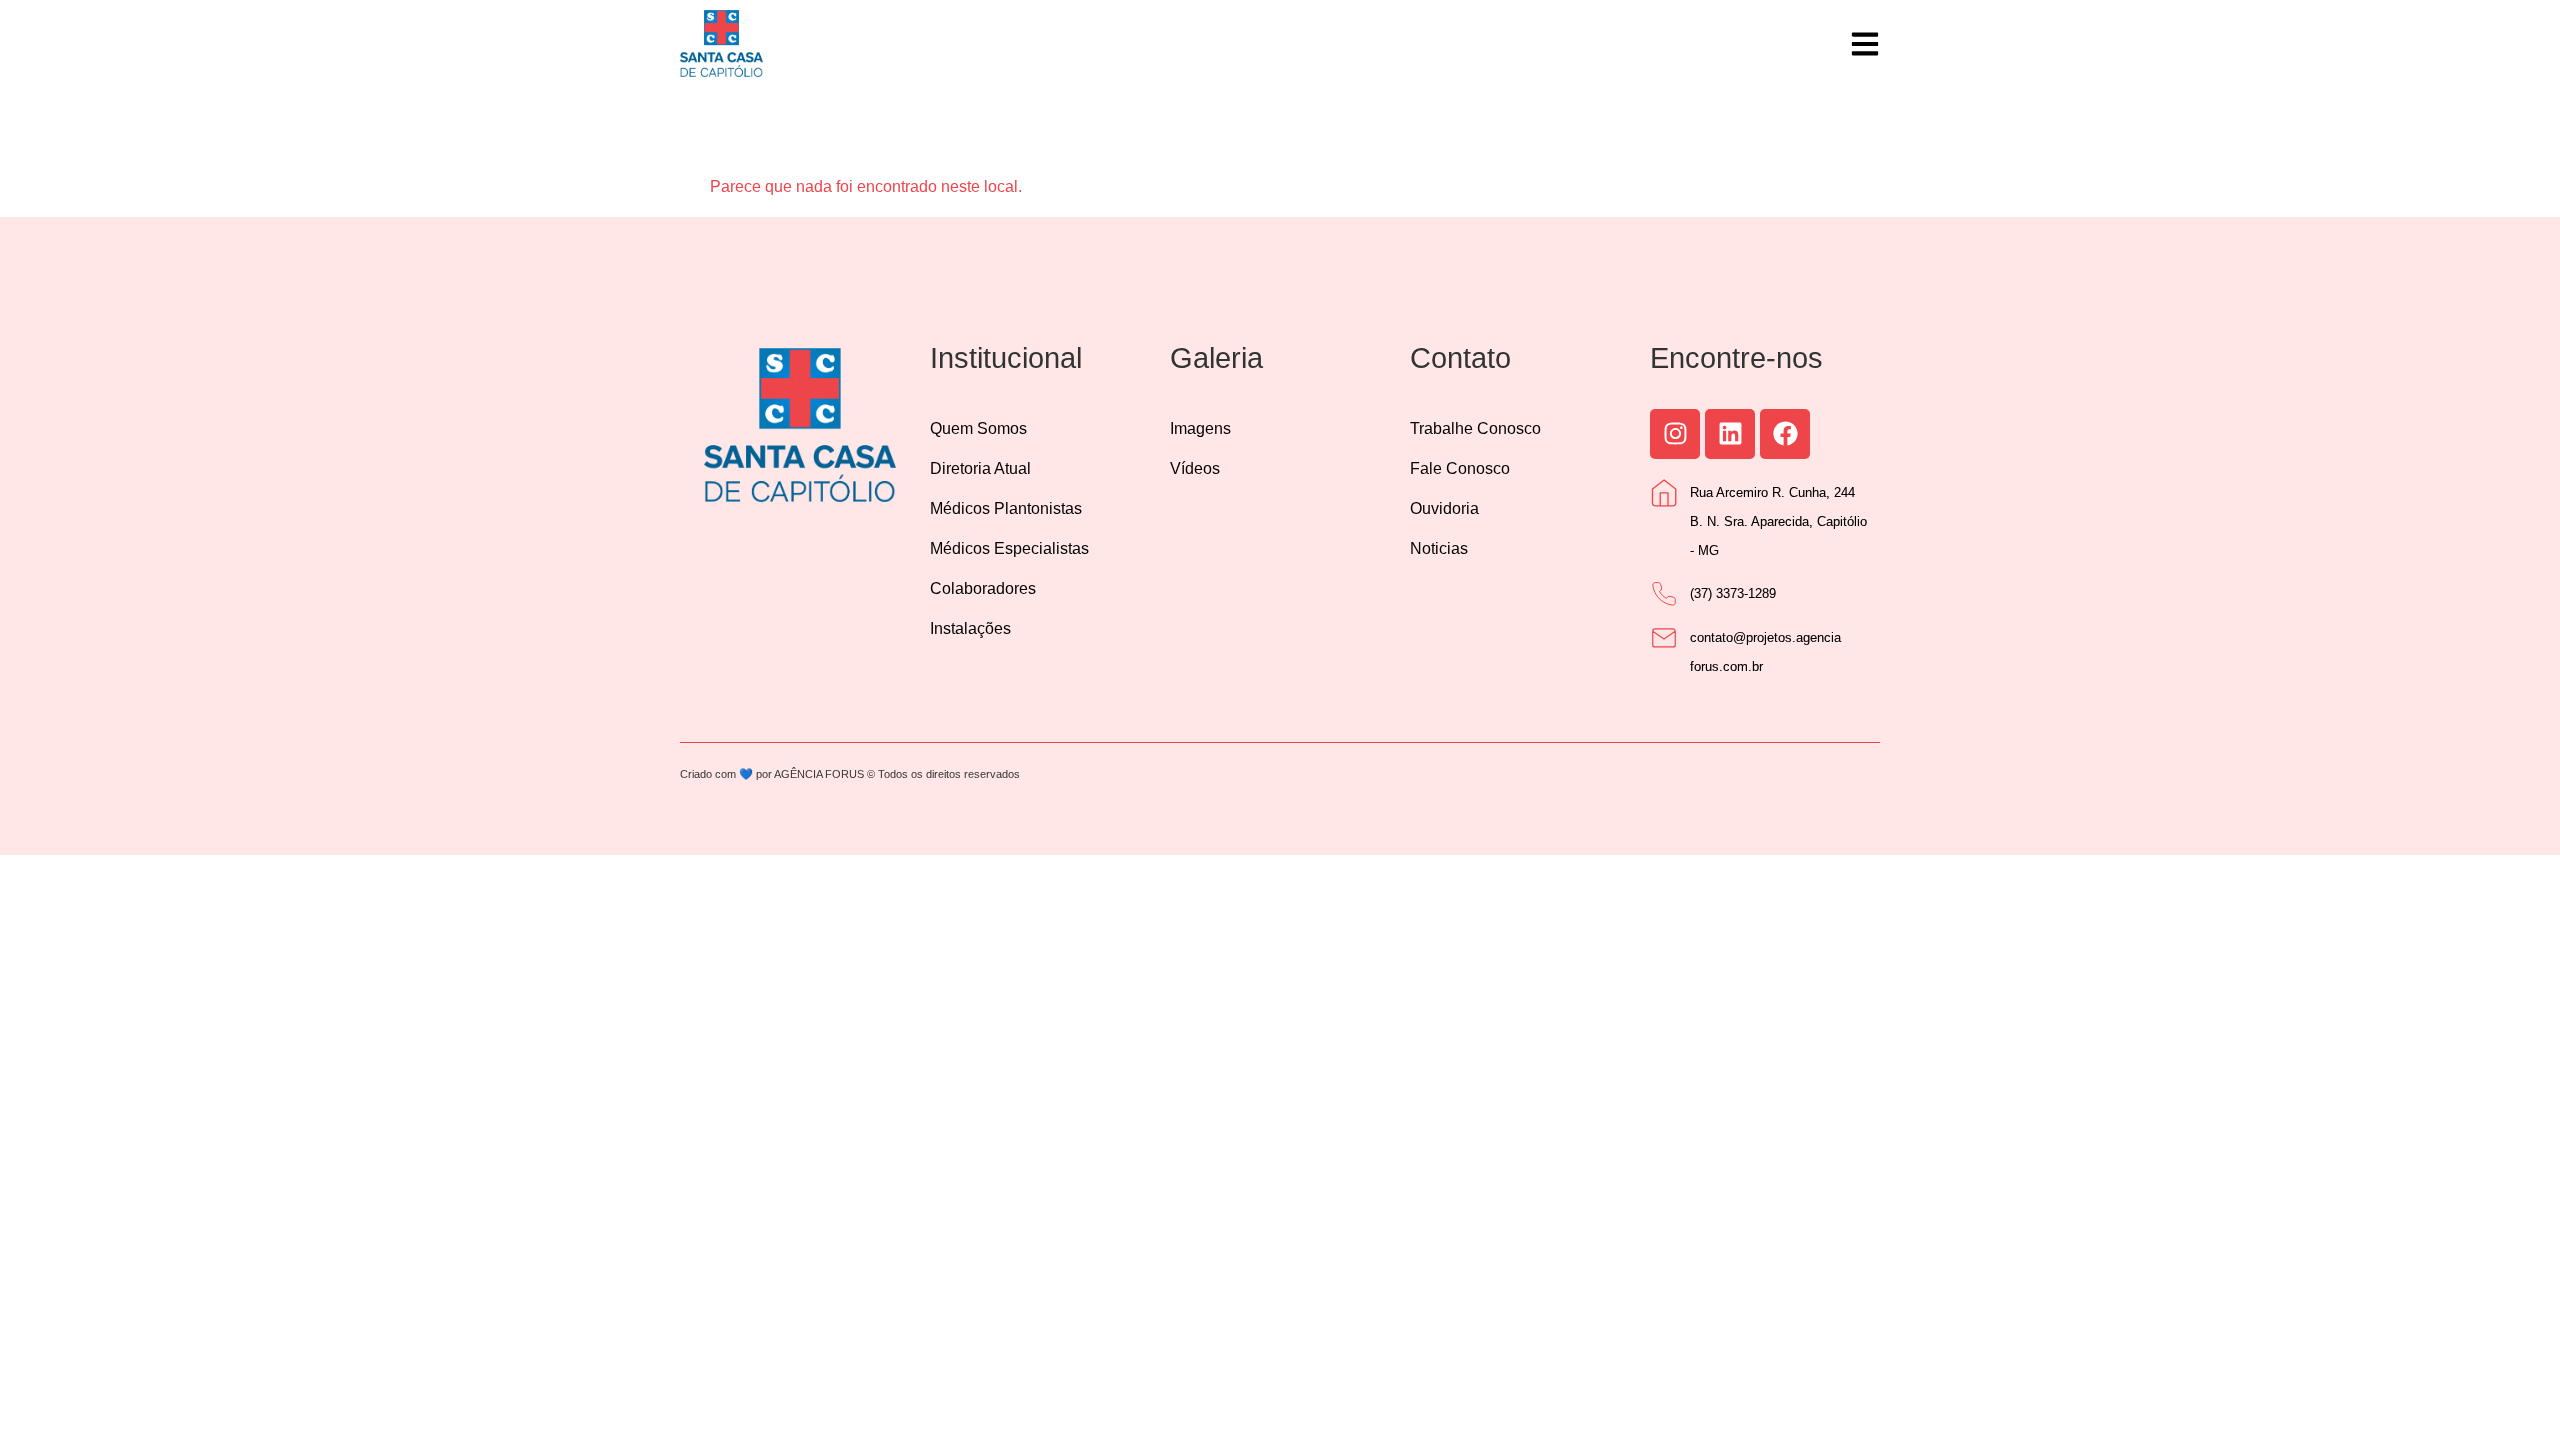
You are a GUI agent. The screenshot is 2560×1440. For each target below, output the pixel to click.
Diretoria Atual (980, 468)
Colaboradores (983, 588)
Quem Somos (978, 428)
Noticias (1439, 548)
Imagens (1200, 428)
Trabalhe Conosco (1475, 428)
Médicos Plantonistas (1006, 508)
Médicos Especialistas (1009, 548)
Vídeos (1195, 468)
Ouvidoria (1444, 508)
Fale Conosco (1460, 468)
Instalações (970, 628)
